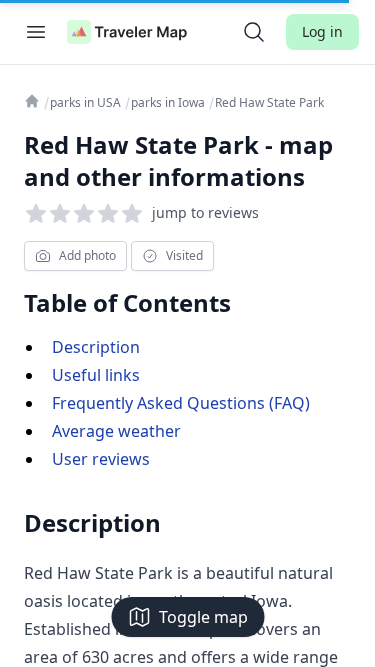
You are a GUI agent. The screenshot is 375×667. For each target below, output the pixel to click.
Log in (322, 31)
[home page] (127, 32)
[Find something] (254, 32)
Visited (184, 255)
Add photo (87, 255)
